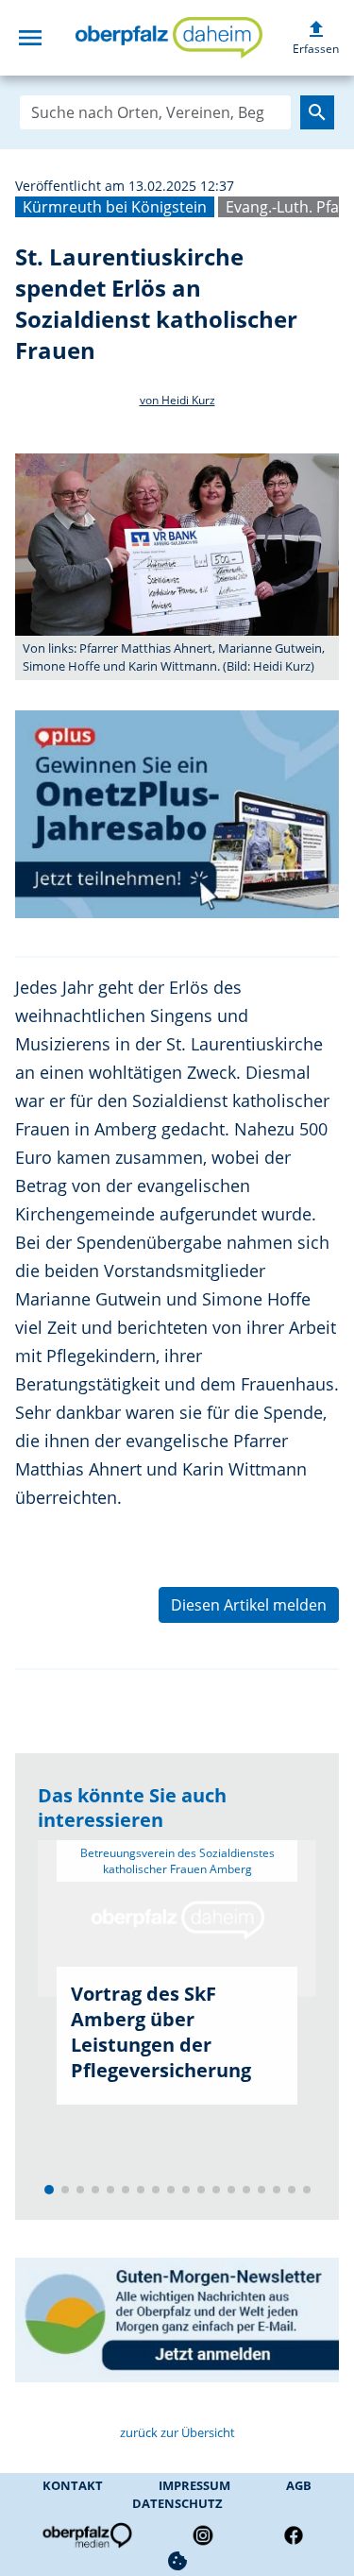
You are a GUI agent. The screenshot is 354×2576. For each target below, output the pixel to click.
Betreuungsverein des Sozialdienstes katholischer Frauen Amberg (177, 1861)
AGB (299, 2485)
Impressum (194, 2485)
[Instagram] (203, 2535)
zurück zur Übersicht (177, 2432)
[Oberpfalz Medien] (86, 2535)
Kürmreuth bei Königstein (115, 207)
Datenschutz (177, 2503)
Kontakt (73, 2485)
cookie (177, 2561)
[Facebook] (294, 2535)
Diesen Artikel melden (249, 1605)
